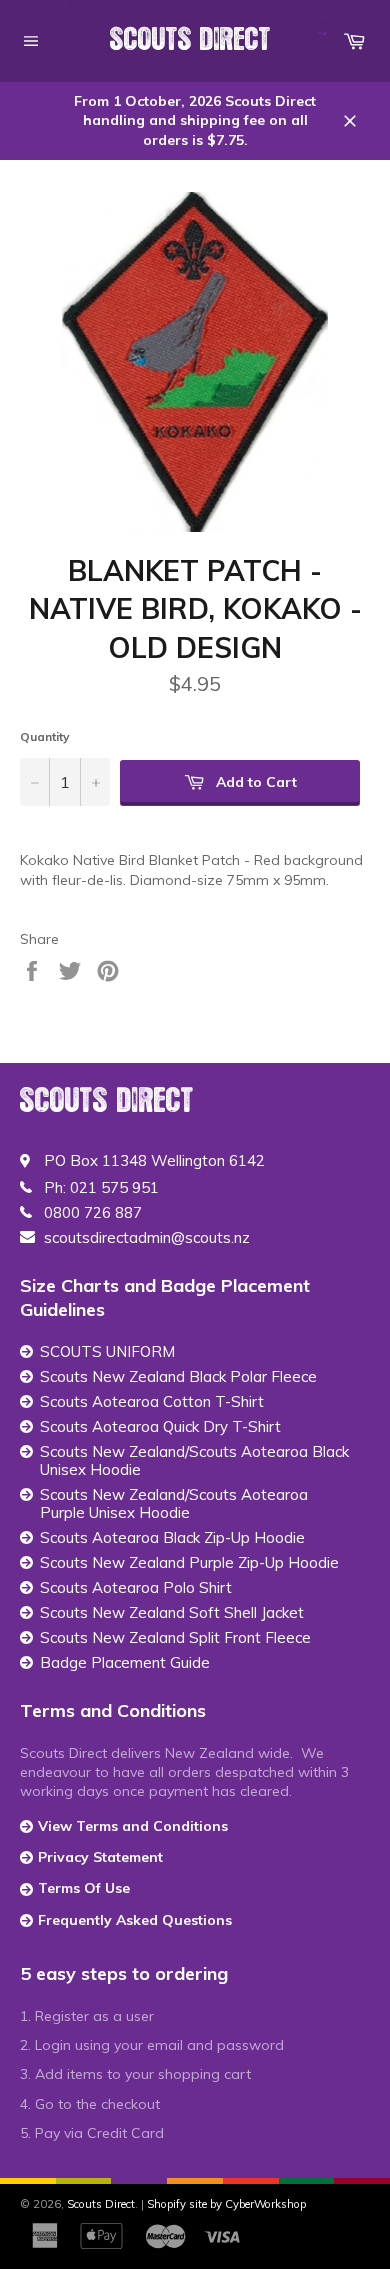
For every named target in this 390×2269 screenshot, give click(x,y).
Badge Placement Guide (125, 1663)
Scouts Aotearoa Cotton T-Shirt (152, 1402)
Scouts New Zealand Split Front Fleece (175, 1638)
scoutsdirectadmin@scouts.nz (147, 1238)
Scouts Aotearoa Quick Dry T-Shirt (160, 1427)
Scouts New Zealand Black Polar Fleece (178, 1377)
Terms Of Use (84, 1888)
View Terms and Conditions (133, 1826)
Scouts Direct (190, 40)
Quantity (45, 736)
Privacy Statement (100, 1857)
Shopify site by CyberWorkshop (226, 2204)
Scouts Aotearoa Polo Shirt (136, 1588)
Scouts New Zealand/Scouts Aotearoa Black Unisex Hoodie (194, 1461)
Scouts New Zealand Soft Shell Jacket (172, 1613)
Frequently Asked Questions (135, 1920)
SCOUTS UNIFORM (107, 1352)
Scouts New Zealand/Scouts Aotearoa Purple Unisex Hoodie (174, 1504)
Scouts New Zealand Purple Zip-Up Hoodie (189, 1563)
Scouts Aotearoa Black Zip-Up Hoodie (172, 1538)
